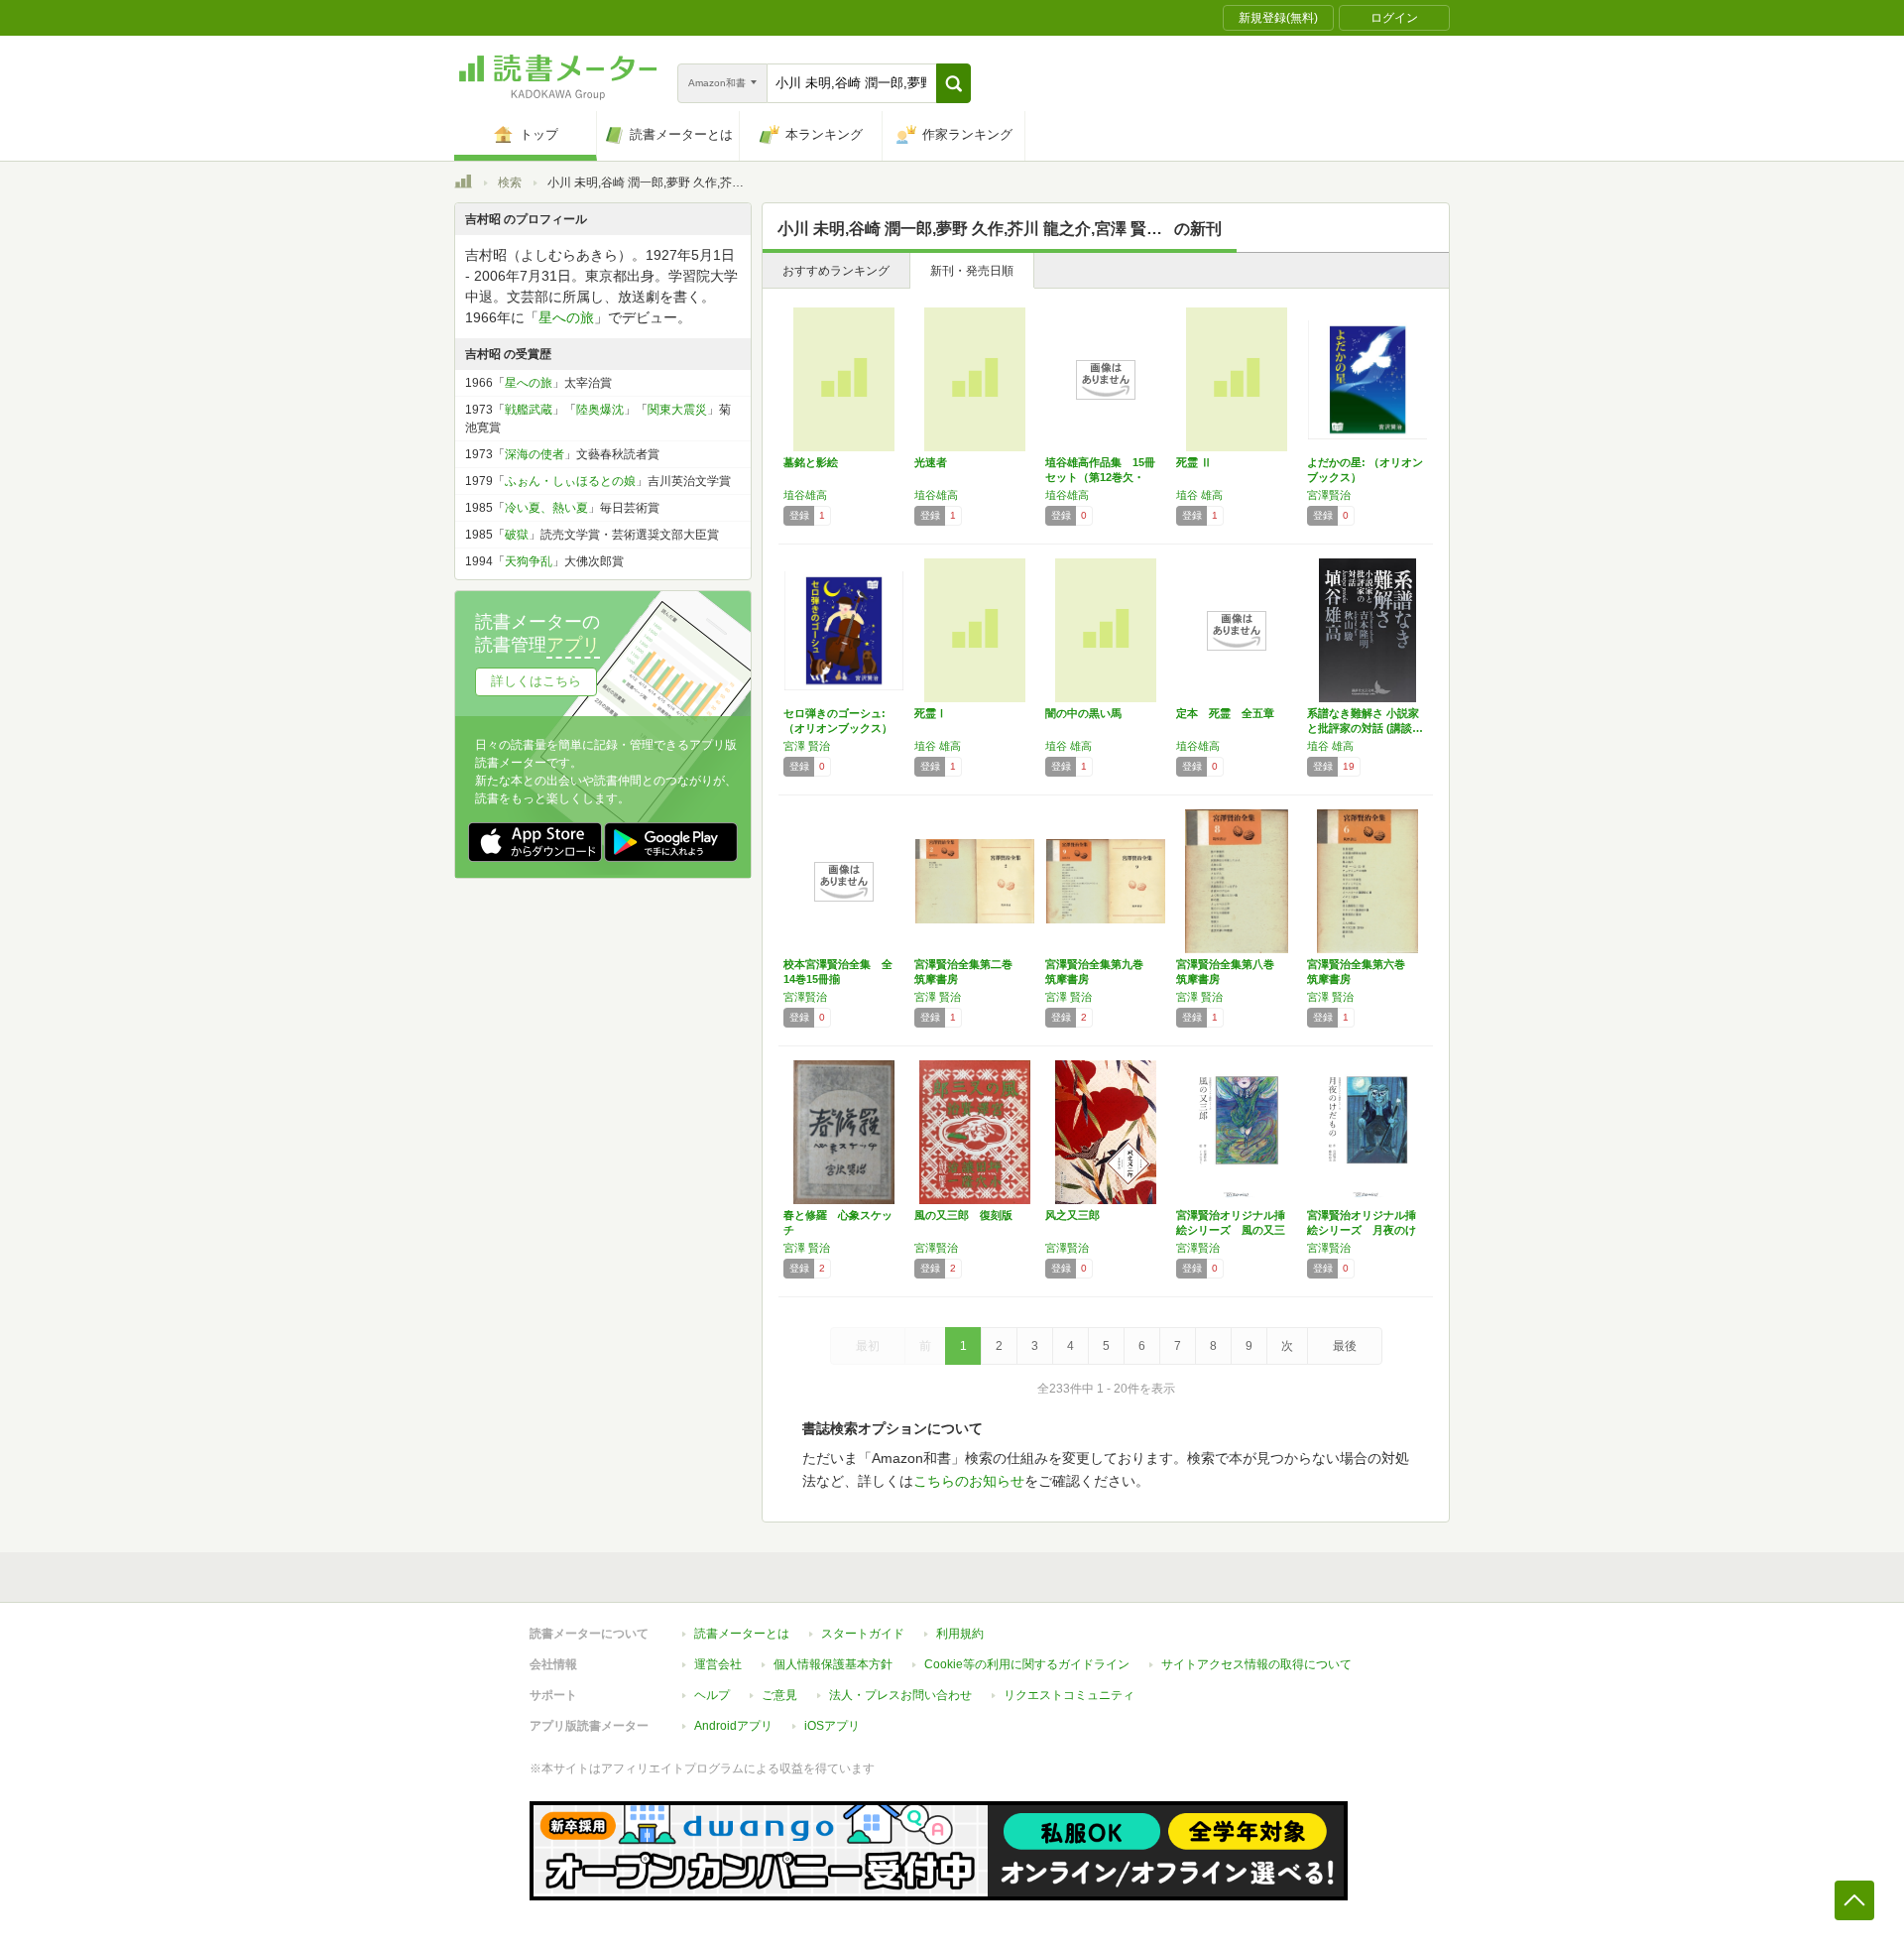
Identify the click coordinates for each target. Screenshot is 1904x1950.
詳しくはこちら (536, 681)
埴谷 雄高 (1199, 495)
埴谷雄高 (805, 495)
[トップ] (463, 184)
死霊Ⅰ (931, 713)
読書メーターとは (742, 1634)
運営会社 (718, 1664)
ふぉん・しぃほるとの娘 (570, 481)
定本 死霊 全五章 (1225, 713)
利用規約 (960, 1634)
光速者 (931, 462)
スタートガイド (863, 1634)
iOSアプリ (832, 1726)
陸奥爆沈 (600, 410)
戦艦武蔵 (529, 410)
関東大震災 (677, 410)
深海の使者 (535, 454)
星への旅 (566, 317)
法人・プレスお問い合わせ (900, 1695)
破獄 (517, 535)
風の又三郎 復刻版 (963, 1215)
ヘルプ (712, 1695)
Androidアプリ (733, 1726)
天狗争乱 (529, 561)
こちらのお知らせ (969, 1481)
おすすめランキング (836, 271)
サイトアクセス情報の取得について (1256, 1664)
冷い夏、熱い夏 (546, 508)
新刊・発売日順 (972, 271)
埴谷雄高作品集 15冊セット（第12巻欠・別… (1100, 477)
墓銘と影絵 (811, 462)
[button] (953, 83)
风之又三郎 (1072, 1215)
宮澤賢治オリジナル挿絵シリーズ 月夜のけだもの (1362, 1230)
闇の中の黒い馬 (1083, 713)
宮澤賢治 (1329, 495)
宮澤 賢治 (807, 746)
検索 (510, 183)
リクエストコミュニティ (1069, 1695)
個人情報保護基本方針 (833, 1664)
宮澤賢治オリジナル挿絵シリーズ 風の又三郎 (1231, 1230)
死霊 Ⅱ (1194, 462)
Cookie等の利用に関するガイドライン (1027, 1664)
